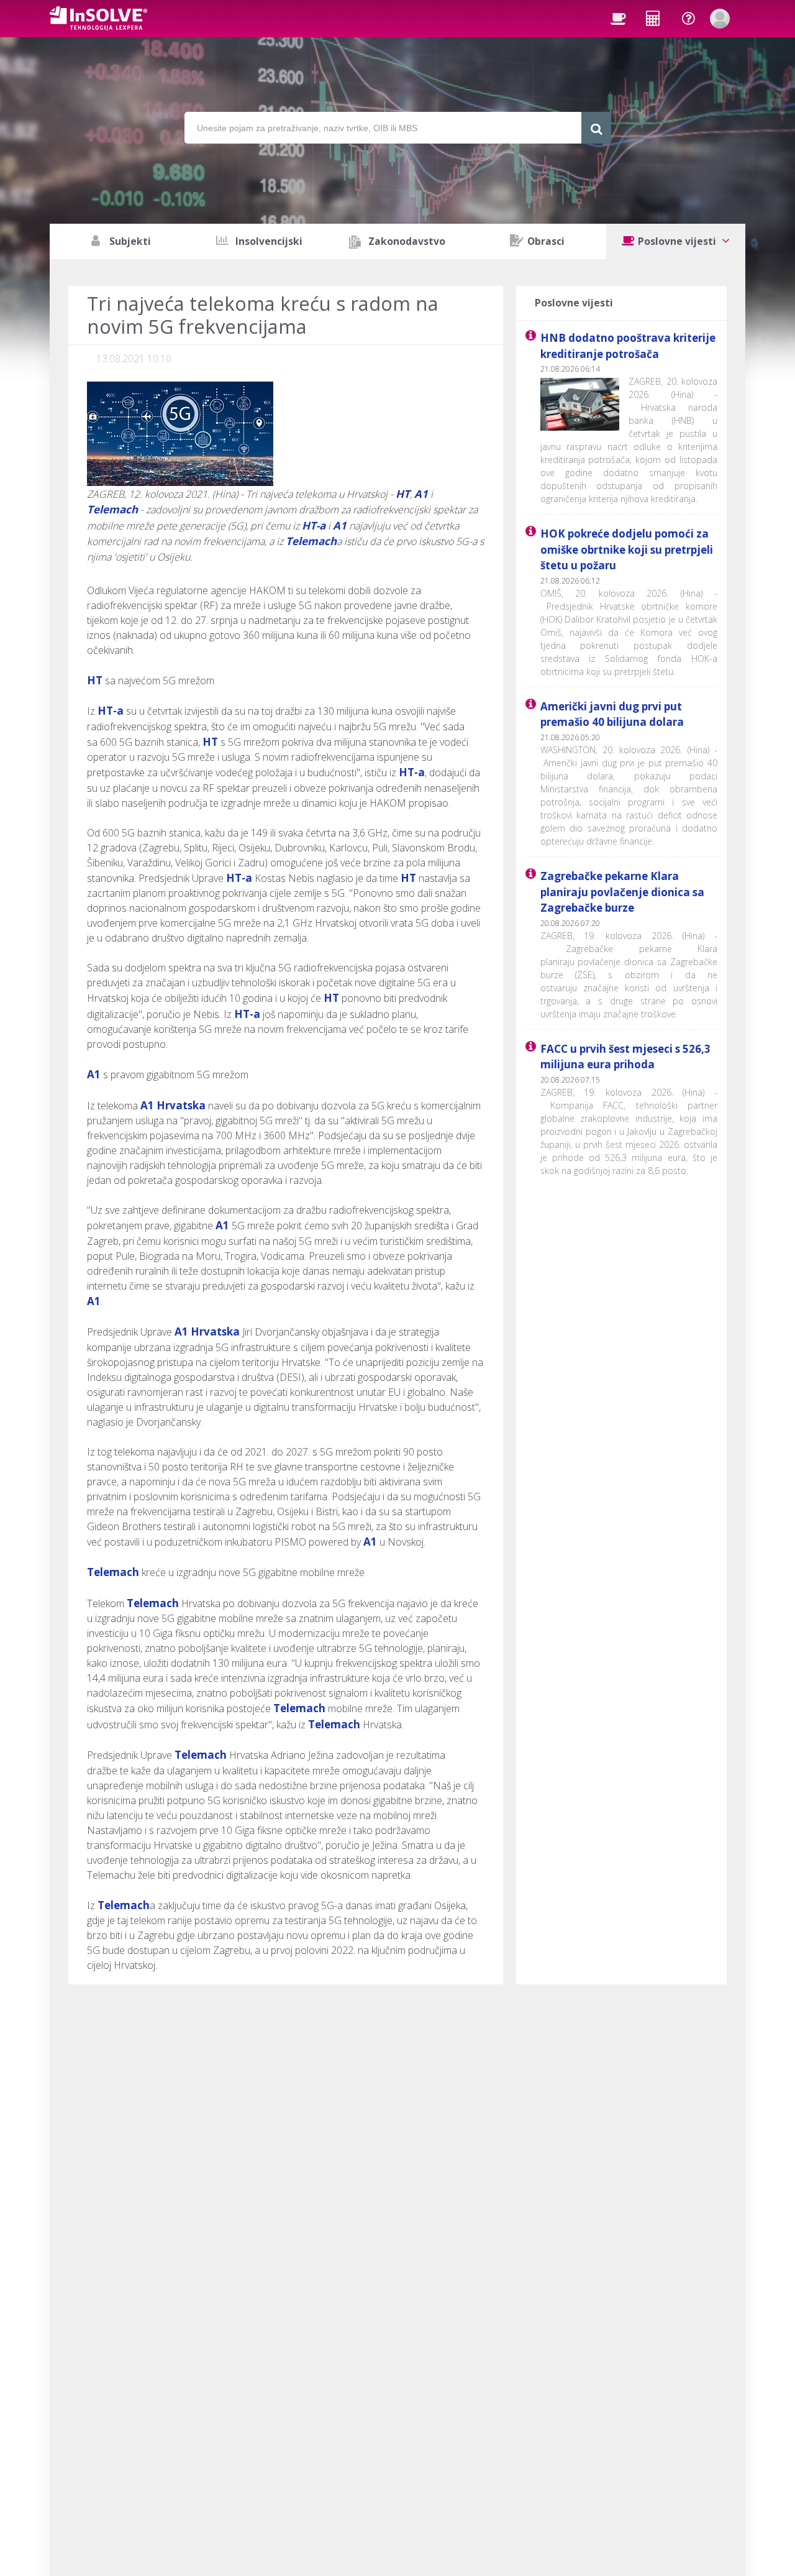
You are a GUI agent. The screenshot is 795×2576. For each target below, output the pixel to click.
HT (403, 494)
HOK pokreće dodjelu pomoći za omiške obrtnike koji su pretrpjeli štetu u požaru (627, 549)
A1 (421, 494)
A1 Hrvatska (173, 1105)
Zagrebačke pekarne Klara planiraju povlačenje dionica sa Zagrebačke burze (622, 892)
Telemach (112, 509)
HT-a (314, 525)
